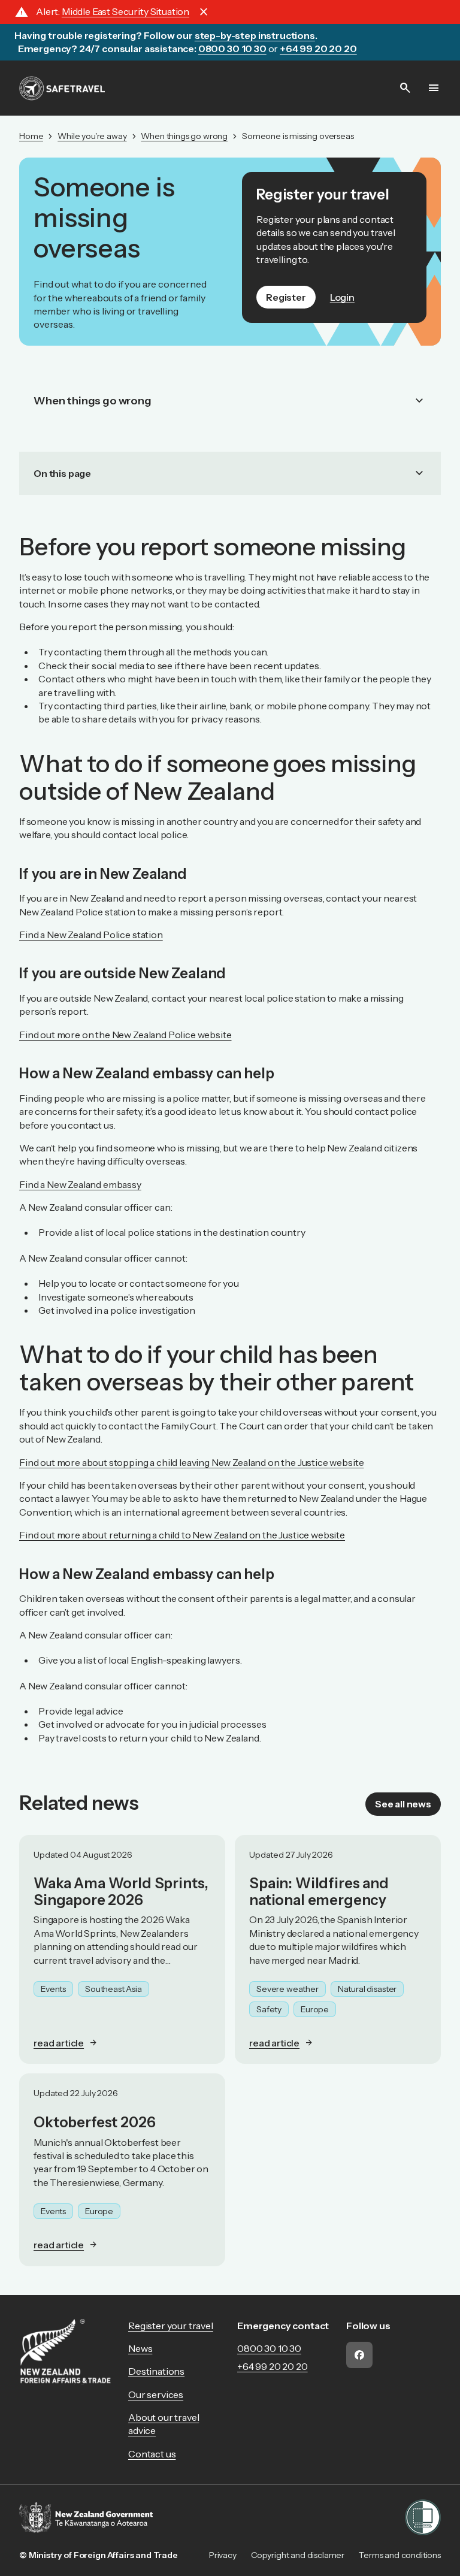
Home (31, 136)
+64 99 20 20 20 (273, 2366)
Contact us (152, 2454)
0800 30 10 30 (269, 2348)
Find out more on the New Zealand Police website (125, 1035)
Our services (156, 2394)
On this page (230, 473)
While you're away (92, 136)
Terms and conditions (400, 2555)
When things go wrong (184, 136)
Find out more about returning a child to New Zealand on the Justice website (182, 1535)
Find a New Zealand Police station (91, 935)
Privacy (223, 2555)
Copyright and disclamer (298, 2555)
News (140, 2348)
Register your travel (171, 2326)
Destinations (156, 2371)
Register (286, 297)
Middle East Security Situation (125, 11)
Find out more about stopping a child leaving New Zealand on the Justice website (191, 1462)
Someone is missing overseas (298, 136)
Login (342, 297)
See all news (403, 1804)
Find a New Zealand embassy (80, 1184)
